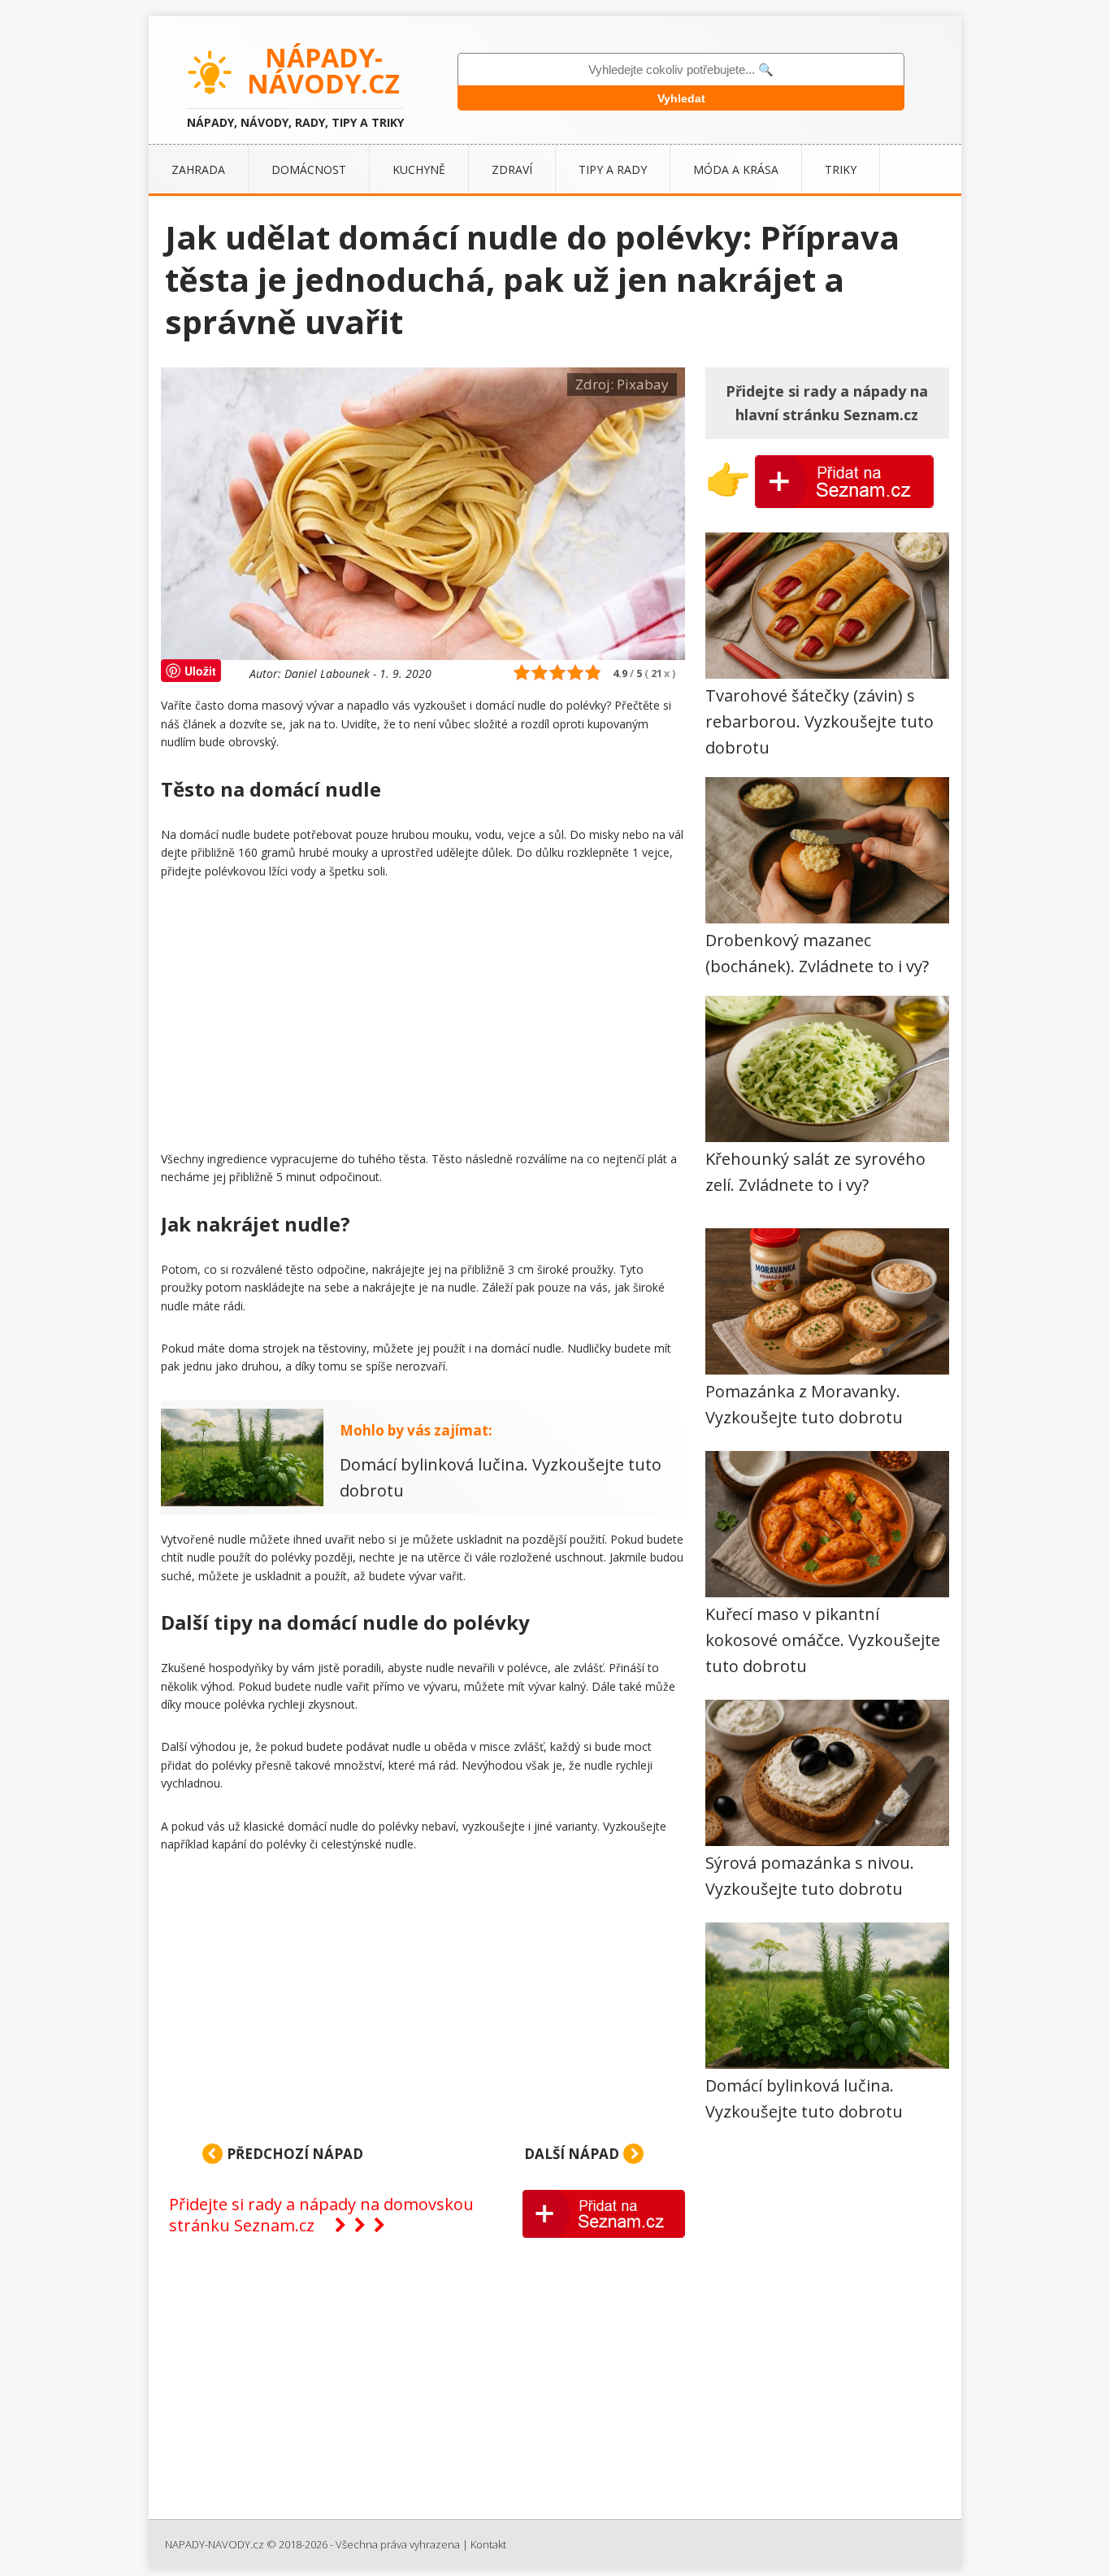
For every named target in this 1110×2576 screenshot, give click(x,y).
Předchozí (293, 2154)
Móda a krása (736, 169)
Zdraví (512, 169)
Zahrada (198, 169)
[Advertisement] (423, 1019)
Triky (841, 169)
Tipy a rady (613, 169)
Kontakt (488, 2544)
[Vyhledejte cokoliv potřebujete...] (681, 70)
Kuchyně (419, 169)
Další (572, 2154)
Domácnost (309, 169)
